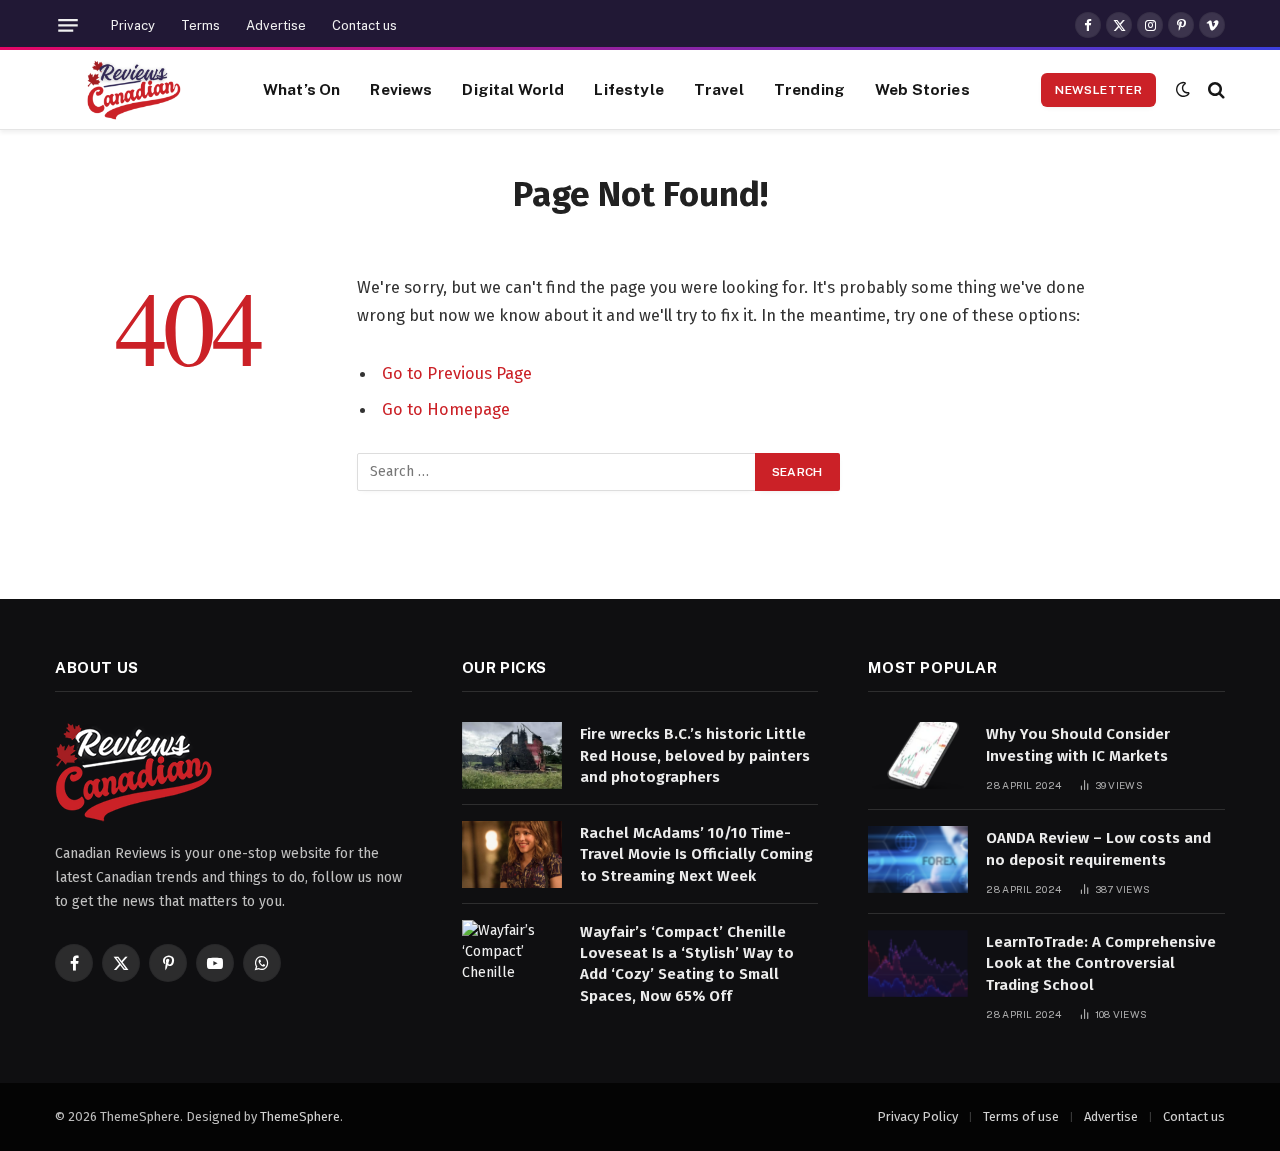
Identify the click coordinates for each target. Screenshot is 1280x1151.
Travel (719, 89)
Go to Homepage (446, 409)
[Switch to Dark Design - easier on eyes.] (1183, 89)
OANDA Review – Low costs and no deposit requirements (1098, 848)
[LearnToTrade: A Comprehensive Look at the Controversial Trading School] (918, 963)
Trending (809, 89)
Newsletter (1098, 90)
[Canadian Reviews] (134, 90)
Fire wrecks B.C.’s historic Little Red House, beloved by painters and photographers (695, 755)
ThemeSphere (300, 1116)
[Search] (1214, 89)
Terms (200, 25)
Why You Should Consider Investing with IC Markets (1078, 744)
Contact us (364, 25)
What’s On (301, 89)
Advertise (276, 25)
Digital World (513, 89)
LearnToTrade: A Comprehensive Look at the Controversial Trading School (1101, 963)
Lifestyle (628, 89)
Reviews (401, 89)
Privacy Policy (917, 1116)
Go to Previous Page (457, 373)
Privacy (133, 25)
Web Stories (922, 89)
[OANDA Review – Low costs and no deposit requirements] (918, 859)
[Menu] (68, 25)
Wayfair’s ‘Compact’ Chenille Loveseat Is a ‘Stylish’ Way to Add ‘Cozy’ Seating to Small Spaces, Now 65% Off (687, 964)
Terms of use (1021, 1116)
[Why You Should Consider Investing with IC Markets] (918, 755)
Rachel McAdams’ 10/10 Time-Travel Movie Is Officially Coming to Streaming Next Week (696, 854)
